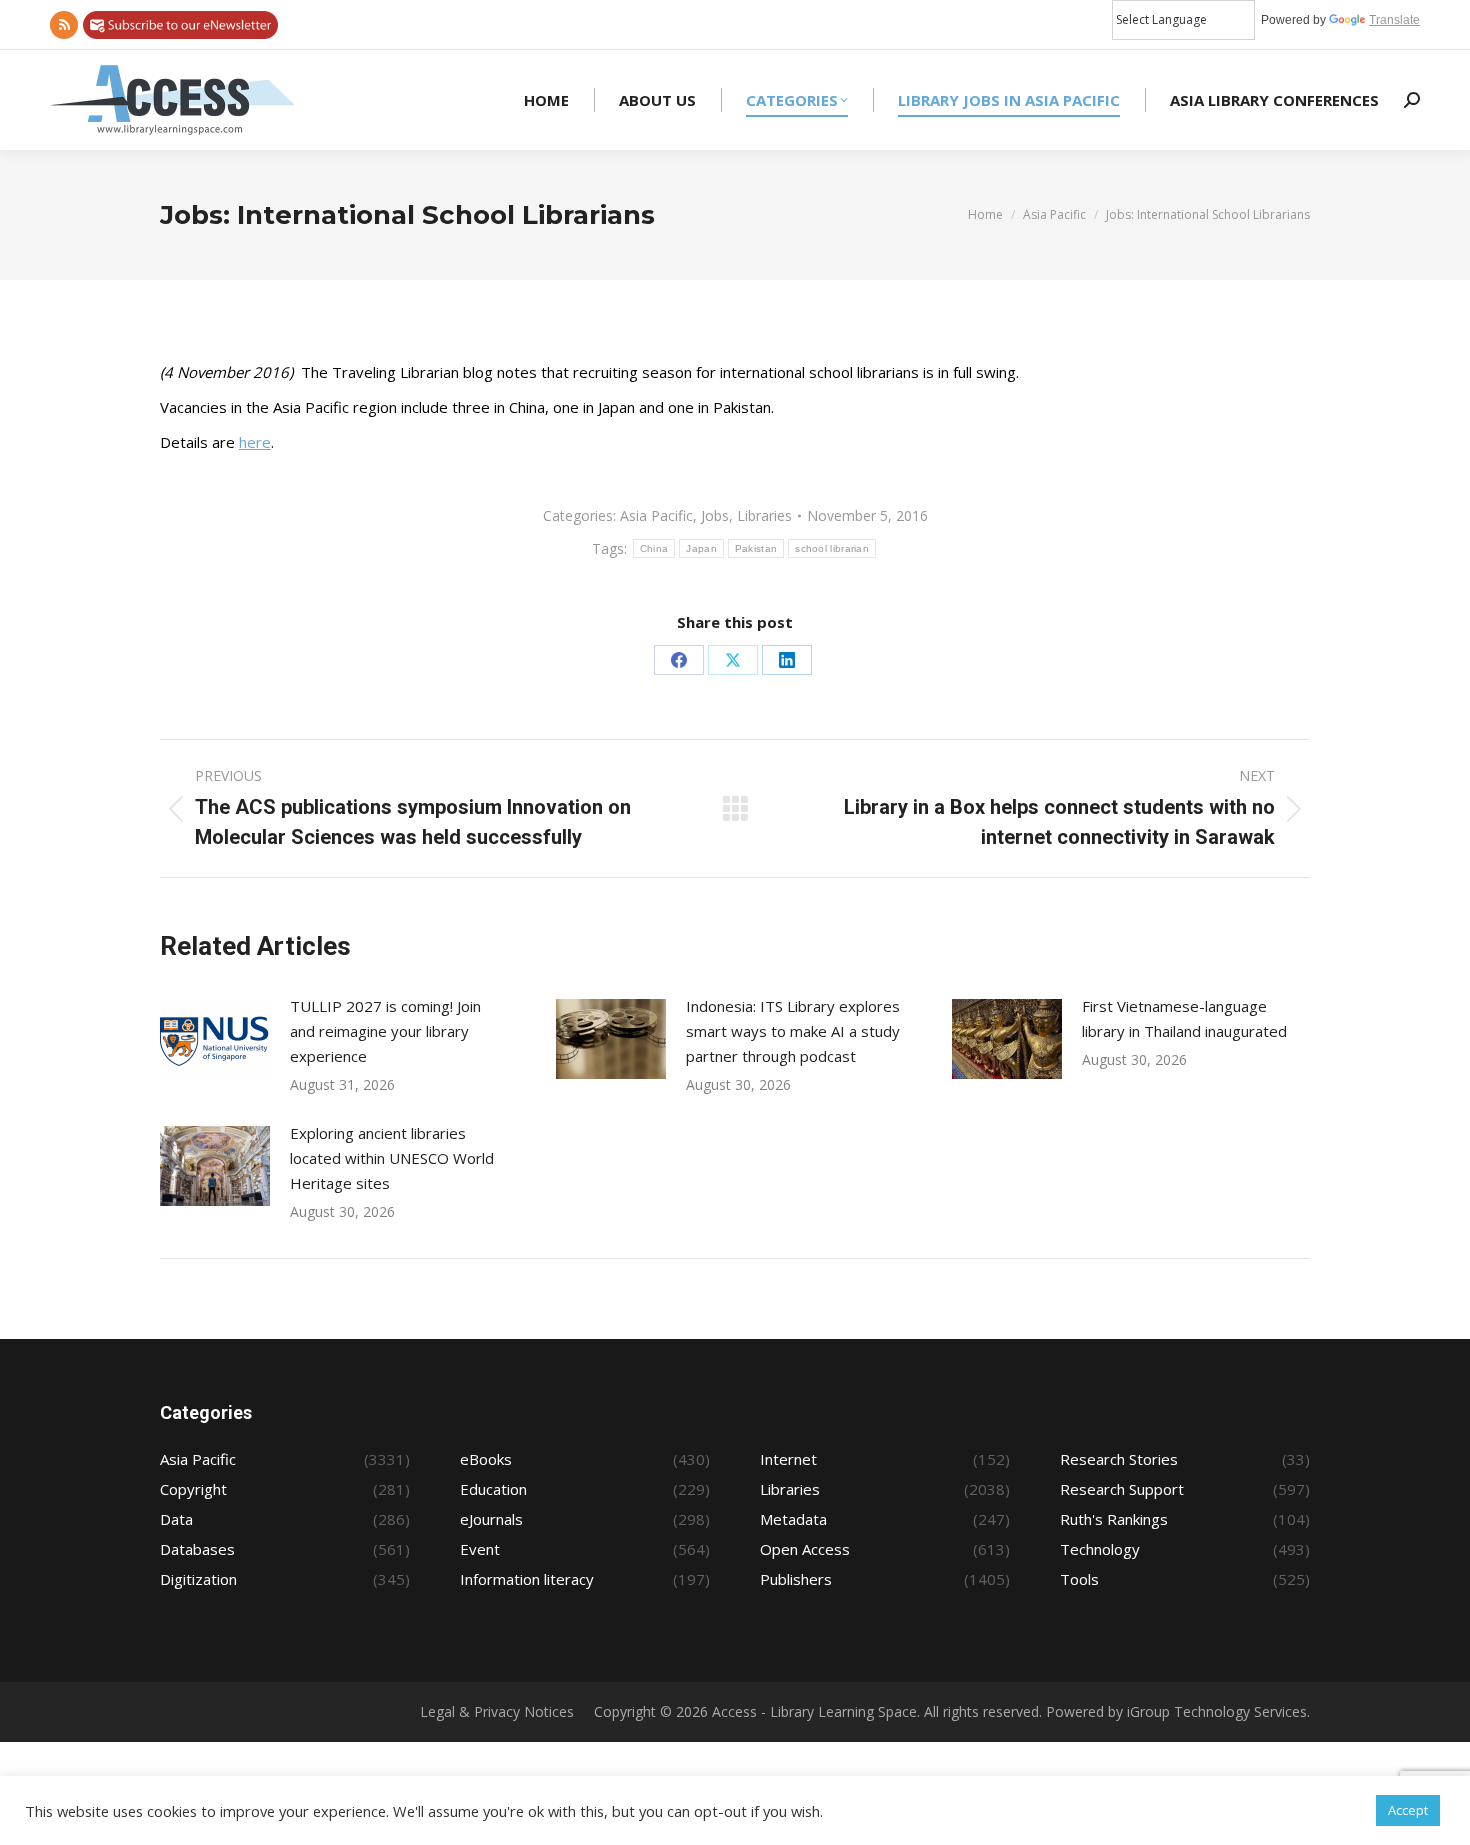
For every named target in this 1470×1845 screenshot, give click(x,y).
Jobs (715, 515)
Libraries (764, 515)
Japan (701, 548)
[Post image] (215, 1039)
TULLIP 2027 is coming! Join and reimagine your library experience (385, 1031)
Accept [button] (1408, 1810)
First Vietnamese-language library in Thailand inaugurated (1184, 1018)
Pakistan (756, 548)
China (654, 548)
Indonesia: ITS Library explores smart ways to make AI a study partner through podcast (793, 1031)
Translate (1394, 20)
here (255, 442)
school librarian (832, 548)
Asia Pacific (656, 515)
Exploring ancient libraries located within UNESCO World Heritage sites (392, 1158)
